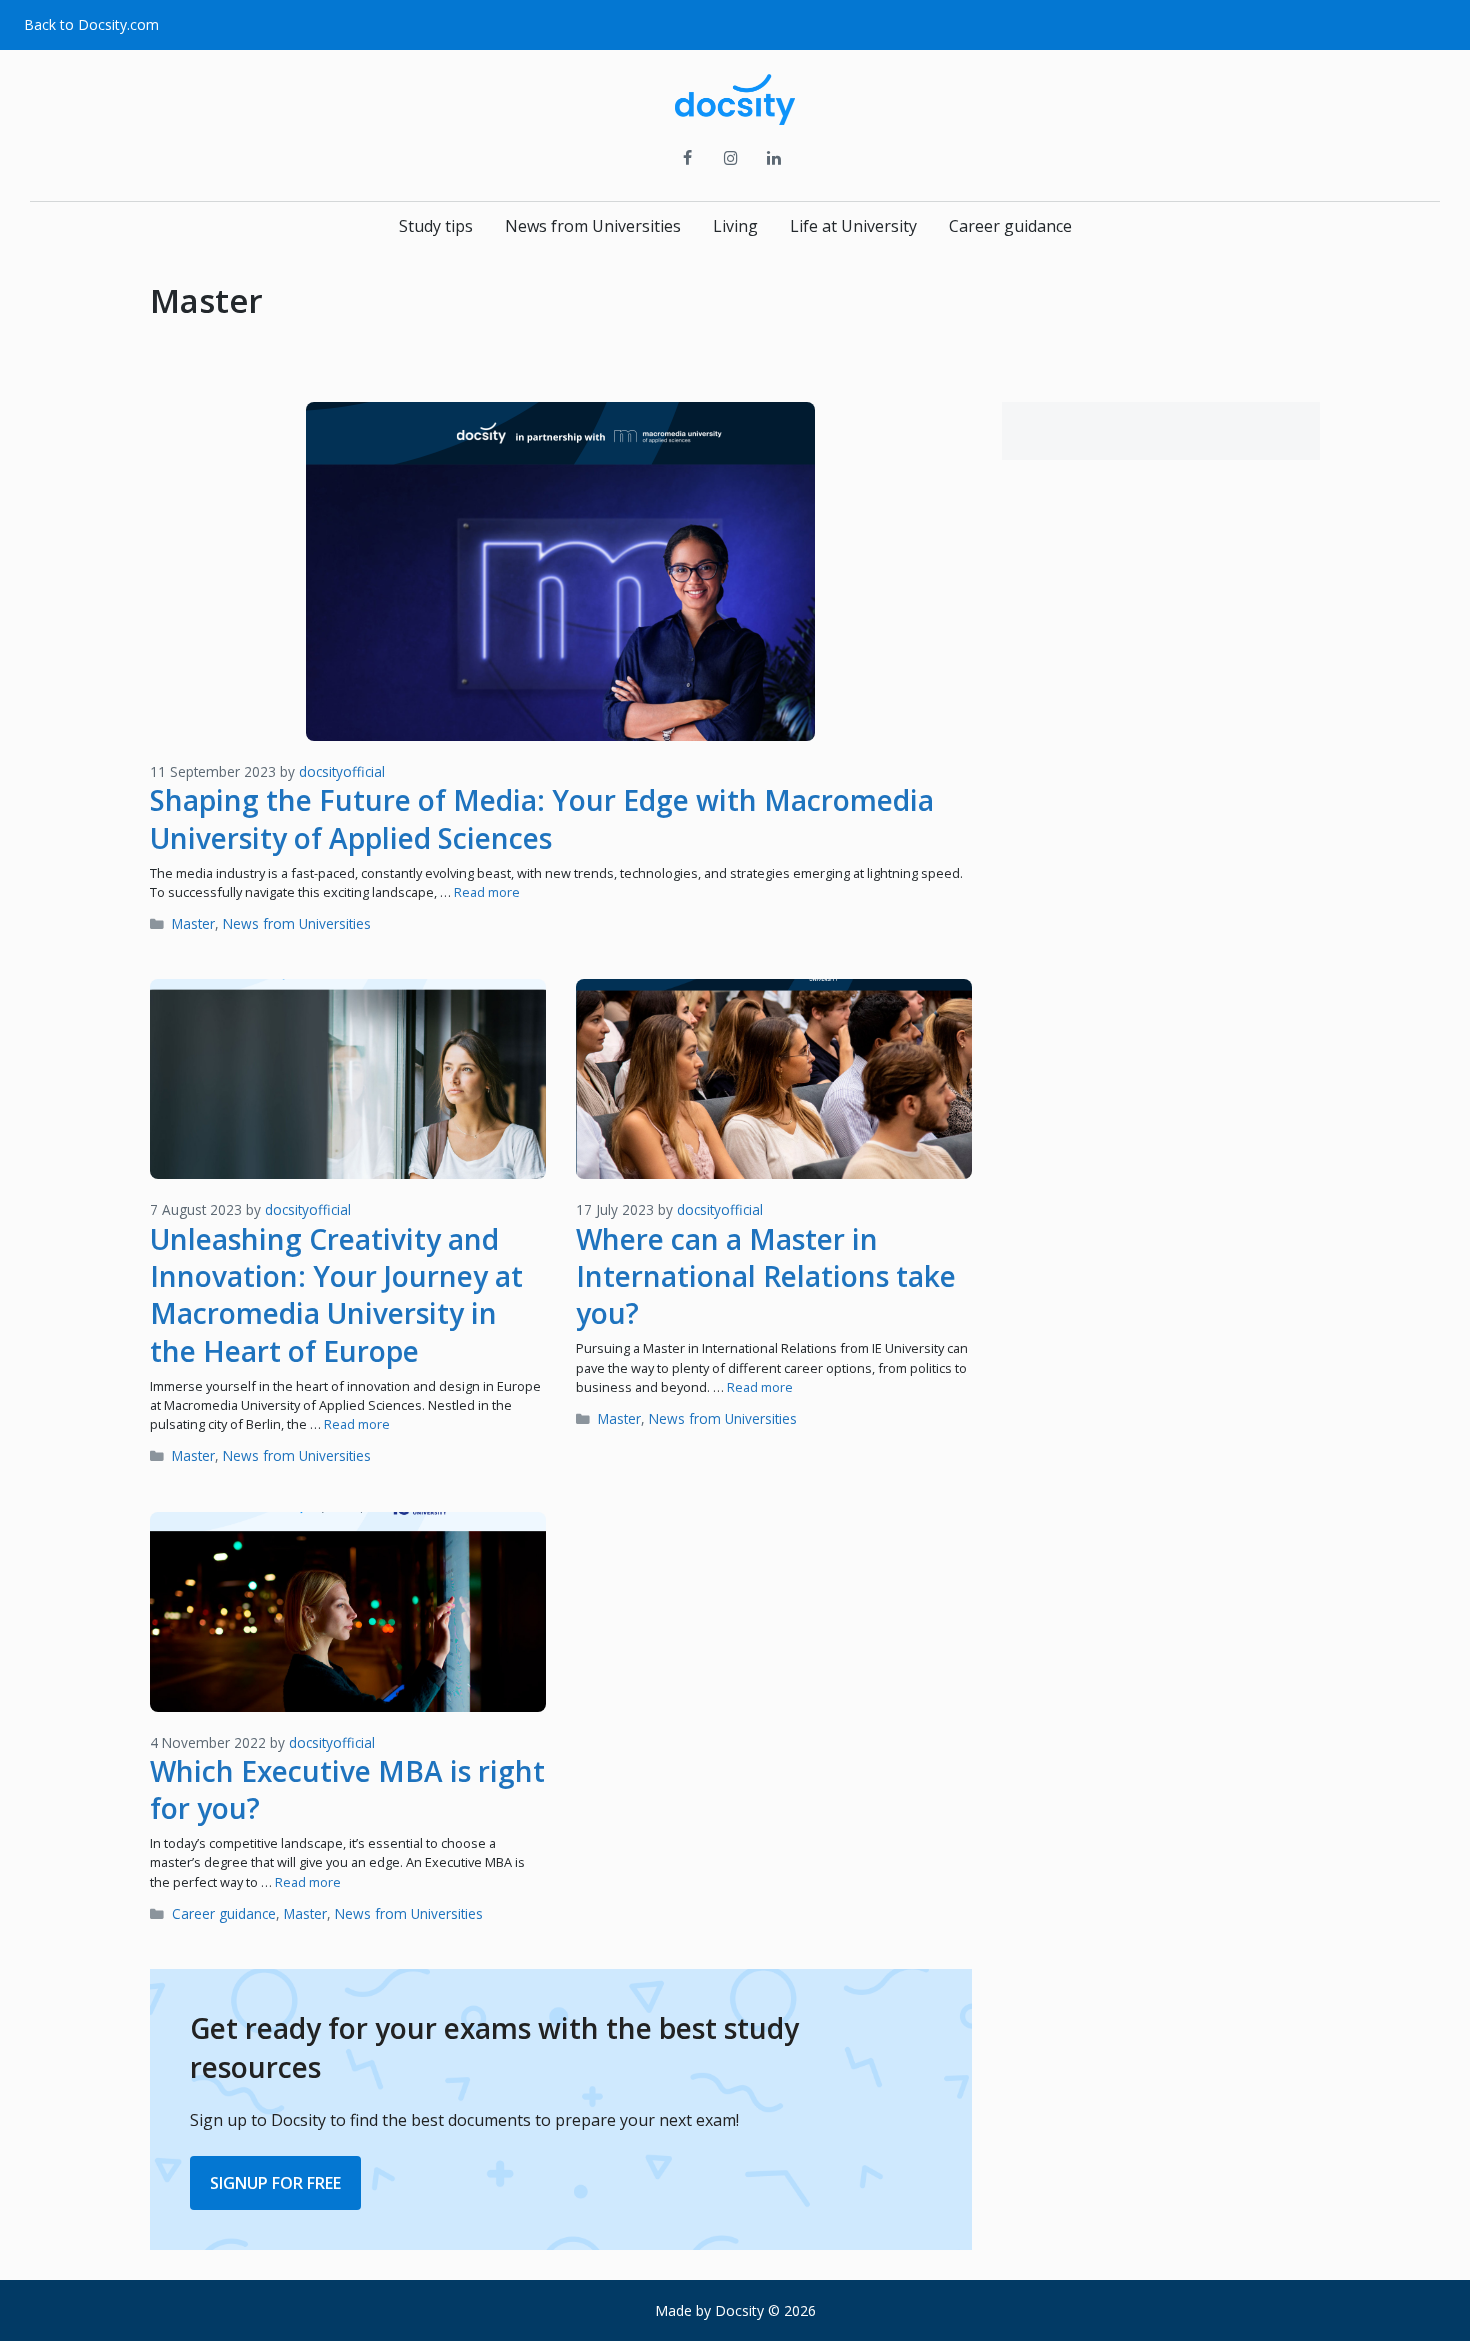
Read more (487, 892)
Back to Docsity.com (91, 24)
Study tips (436, 226)
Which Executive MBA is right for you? (347, 1789)
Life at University (853, 226)
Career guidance (1010, 226)
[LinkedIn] (774, 159)
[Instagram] (730, 159)
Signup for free (275, 2183)
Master (193, 923)
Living (735, 226)
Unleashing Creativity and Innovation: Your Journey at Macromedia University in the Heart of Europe (336, 1295)
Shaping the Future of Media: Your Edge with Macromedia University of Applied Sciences (542, 818)
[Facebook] (687, 159)
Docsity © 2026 (765, 2310)
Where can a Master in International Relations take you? (766, 1276)
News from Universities (593, 226)
